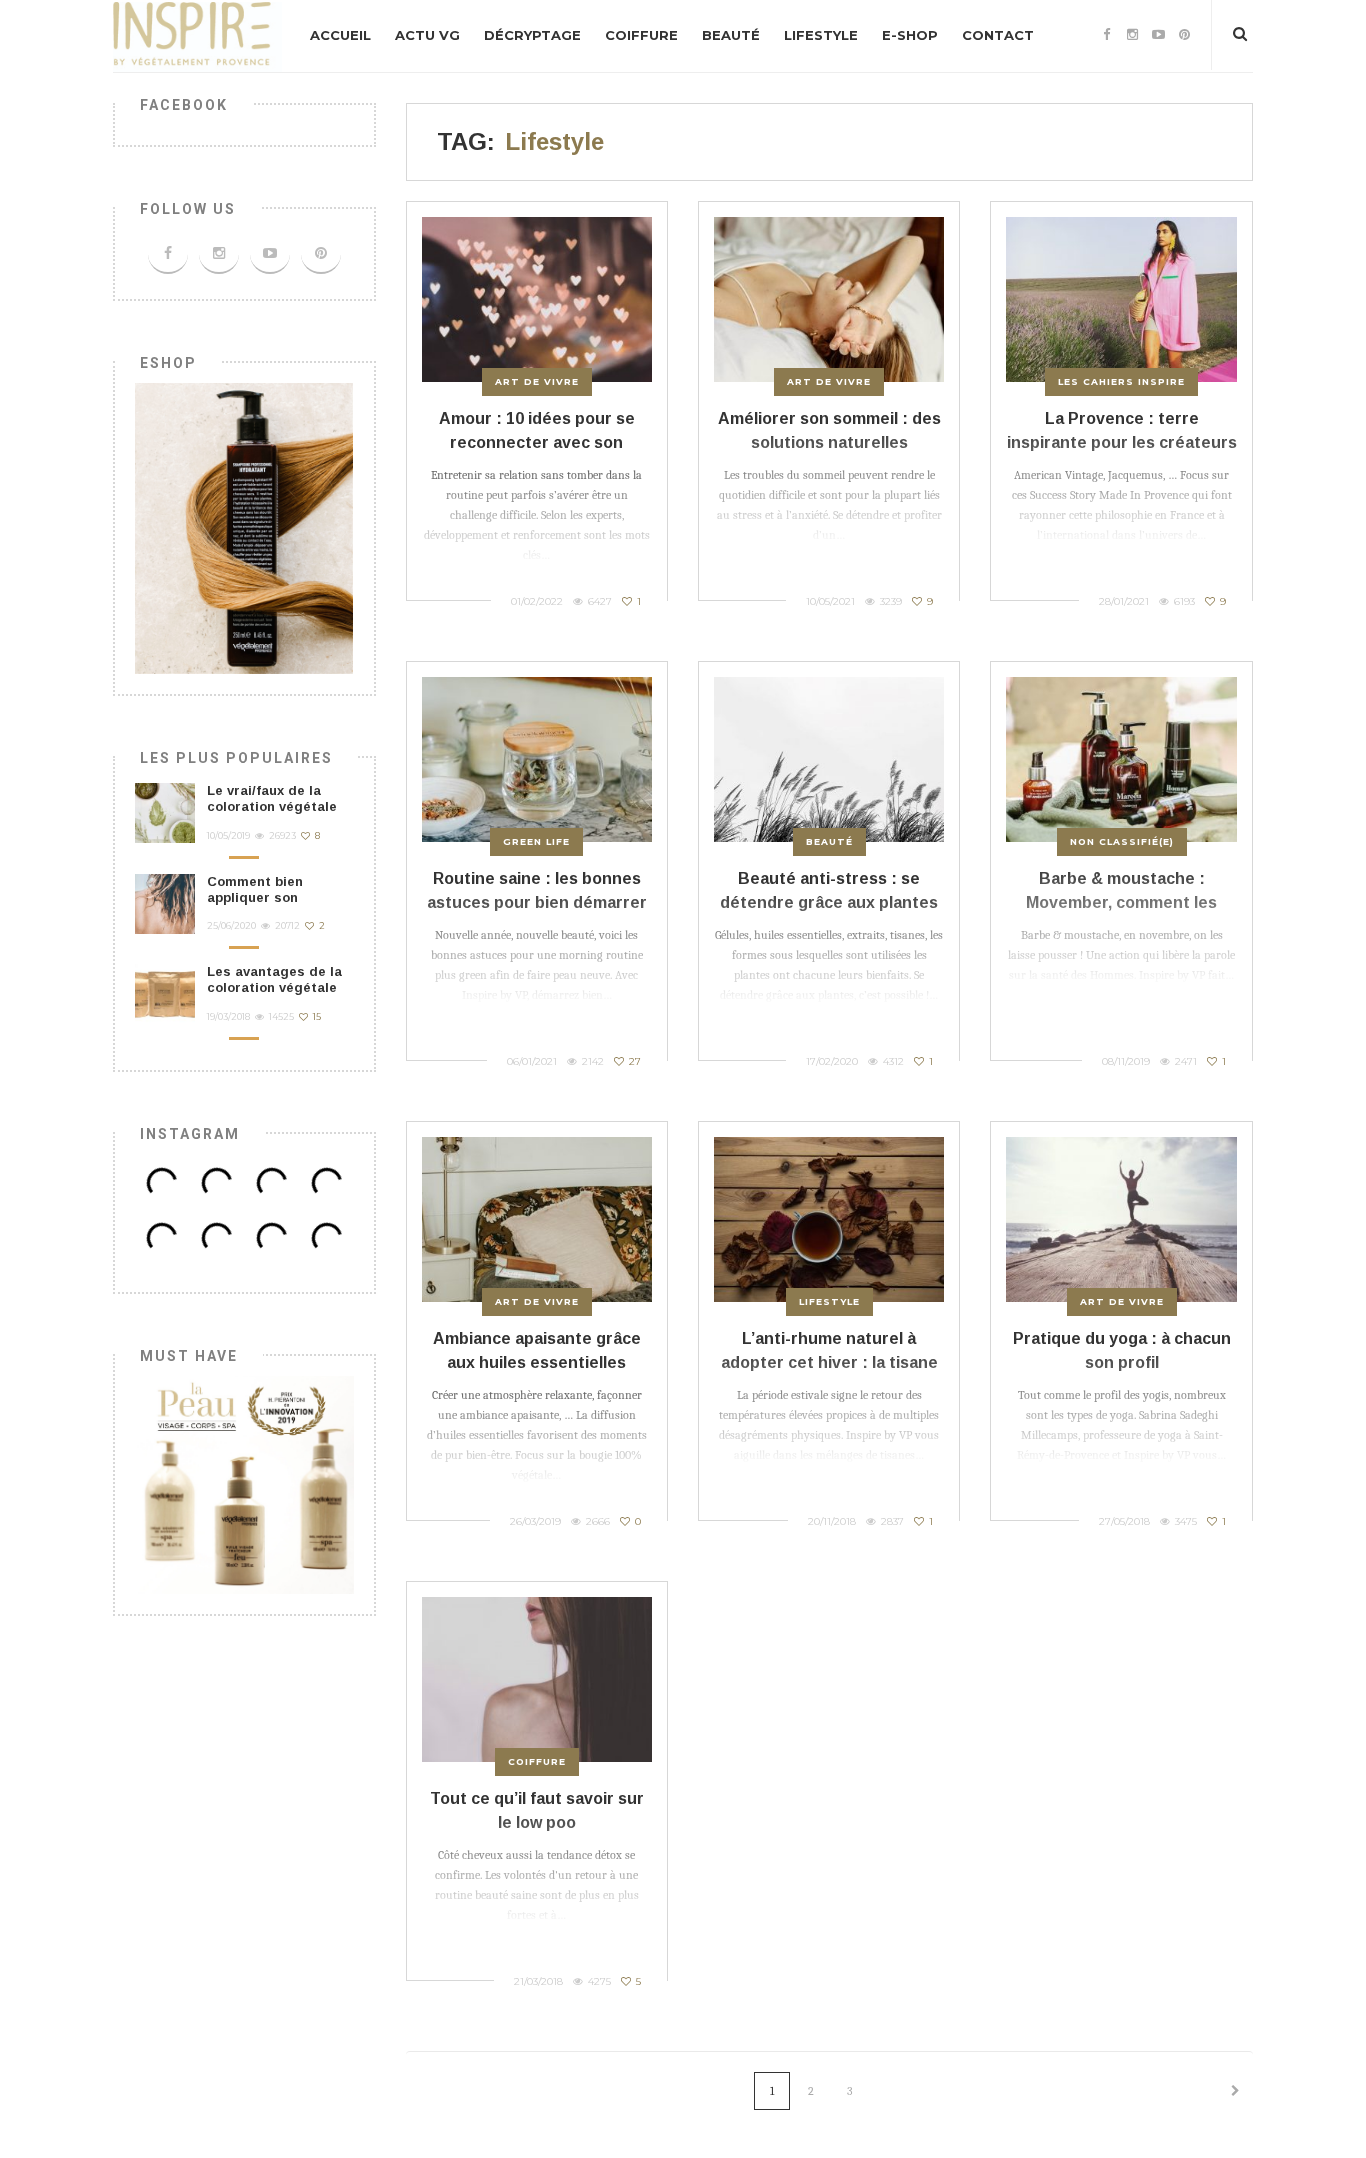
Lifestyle (821, 35)
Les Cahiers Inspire (1121, 381)
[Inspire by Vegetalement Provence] (197, 35)
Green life (536, 841)
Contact (998, 35)
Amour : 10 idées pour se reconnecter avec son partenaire (537, 442)
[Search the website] (1240, 34)
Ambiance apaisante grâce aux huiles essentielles (537, 1350)
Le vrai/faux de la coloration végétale (272, 798)
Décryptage (532, 35)
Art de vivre (537, 381)
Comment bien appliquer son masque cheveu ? (265, 898)
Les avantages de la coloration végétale (274, 979)
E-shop (910, 35)
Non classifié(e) (1122, 841)
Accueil (340, 35)
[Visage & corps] (244, 1483)
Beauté (731, 35)
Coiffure (641, 35)
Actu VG (427, 35)
